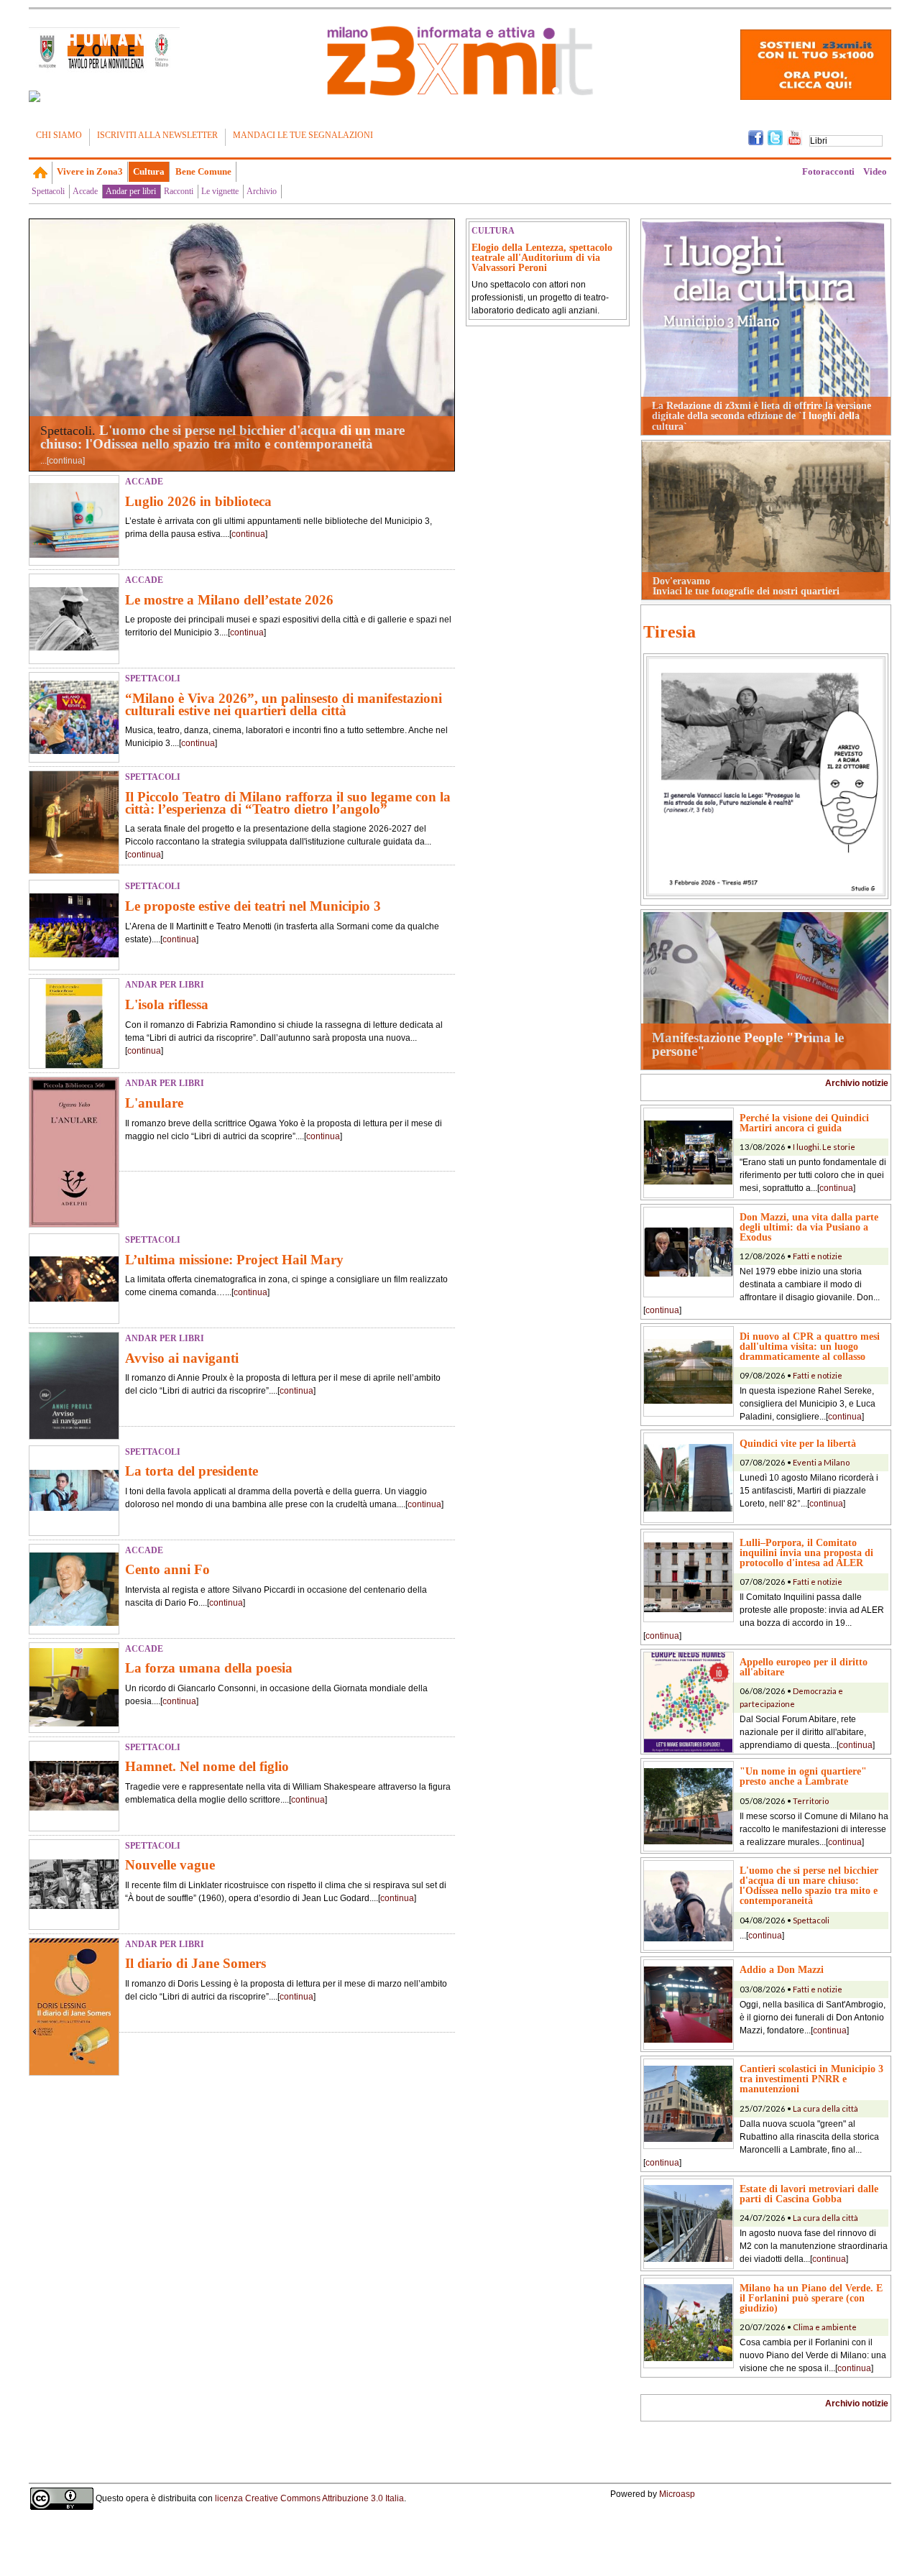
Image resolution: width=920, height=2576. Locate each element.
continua (66, 461)
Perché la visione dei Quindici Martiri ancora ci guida (804, 1123)
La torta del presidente (192, 1471)
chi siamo (59, 135)
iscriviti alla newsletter (157, 135)
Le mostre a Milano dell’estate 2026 (229, 600)
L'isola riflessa (167, 1004)
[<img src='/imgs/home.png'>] (41, 172)
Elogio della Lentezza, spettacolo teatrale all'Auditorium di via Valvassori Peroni (542, 257)
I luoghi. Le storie (824, 1147)
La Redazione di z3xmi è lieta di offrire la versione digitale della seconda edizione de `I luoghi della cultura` (762, 416)
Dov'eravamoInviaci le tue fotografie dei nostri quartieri (746, 586)
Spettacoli (48, 191)
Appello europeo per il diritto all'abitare (804, 1667)
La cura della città (825, 2108)
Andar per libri (131, 191)
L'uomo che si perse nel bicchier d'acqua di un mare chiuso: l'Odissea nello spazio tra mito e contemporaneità (222, 437)
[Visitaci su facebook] (34, 96)
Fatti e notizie (818, 1256)
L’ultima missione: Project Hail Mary (234, 1260)
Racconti (179, 191)
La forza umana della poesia (209, 1668)
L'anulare (154, 1103)
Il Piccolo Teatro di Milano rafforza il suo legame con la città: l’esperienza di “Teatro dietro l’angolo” (288, 803)
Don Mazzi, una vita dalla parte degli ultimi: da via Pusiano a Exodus (809, 1227)
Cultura (149, 171)
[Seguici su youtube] (795, 137)
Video (875, 171)
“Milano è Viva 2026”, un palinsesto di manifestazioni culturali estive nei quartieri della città (284, 704)
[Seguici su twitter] (775, 137)
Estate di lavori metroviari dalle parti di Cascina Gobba (809, 2194)
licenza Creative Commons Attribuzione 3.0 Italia (309, 2498)
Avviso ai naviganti (182, 1358)
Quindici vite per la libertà (798, 1443)
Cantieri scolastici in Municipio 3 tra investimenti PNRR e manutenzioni (811, 2079)
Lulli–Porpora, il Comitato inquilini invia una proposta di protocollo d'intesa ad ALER (806, 1552)
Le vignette (220, 191)
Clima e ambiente (825, 2327)
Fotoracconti (828, 171)
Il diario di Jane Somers (195, 1963)
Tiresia (670, 632)
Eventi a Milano (821, 1462)
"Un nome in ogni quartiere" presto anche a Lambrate (803, 1776)
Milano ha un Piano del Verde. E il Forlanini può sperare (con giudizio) (811, 2298)
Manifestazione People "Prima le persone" (748, 1044)
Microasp (677, 2494)
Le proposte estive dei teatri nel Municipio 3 (253, 906)
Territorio (811, 1801)
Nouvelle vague (170, 1865)
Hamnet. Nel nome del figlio (207, 1766)
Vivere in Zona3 (90, 171)
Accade (85, 191)
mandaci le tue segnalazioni (303, 135)
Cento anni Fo (167, 1569)
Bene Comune (203, 171)
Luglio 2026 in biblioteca (198, 501)
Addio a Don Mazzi (782, 1969)
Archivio (262, 191)
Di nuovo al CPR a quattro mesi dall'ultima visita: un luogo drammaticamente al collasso (810, 1346)
